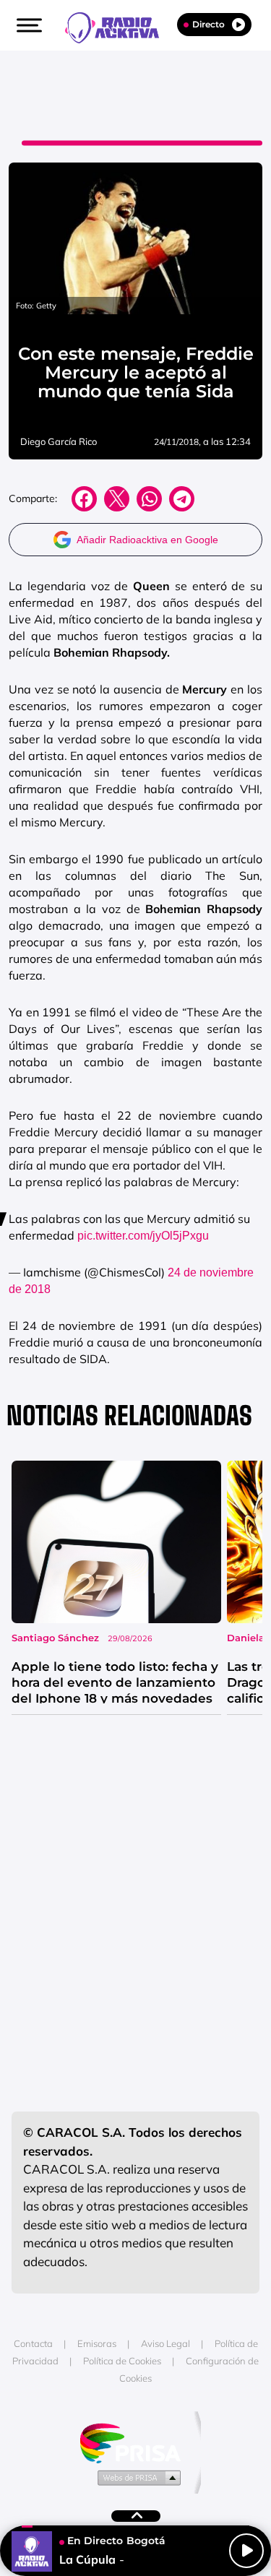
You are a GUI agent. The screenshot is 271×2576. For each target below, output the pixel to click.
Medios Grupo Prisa (136, 2477)
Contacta (33, 2343)
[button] (27, 25)
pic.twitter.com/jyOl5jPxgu (143, 1236)
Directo (208, 24)
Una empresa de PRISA (136, 2442)
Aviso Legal (165, 2343)
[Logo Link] (119, 26)
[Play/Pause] (246, 2551)
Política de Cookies (122, 2361)
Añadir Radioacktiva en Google (147, 540)
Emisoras (97, 2343)
